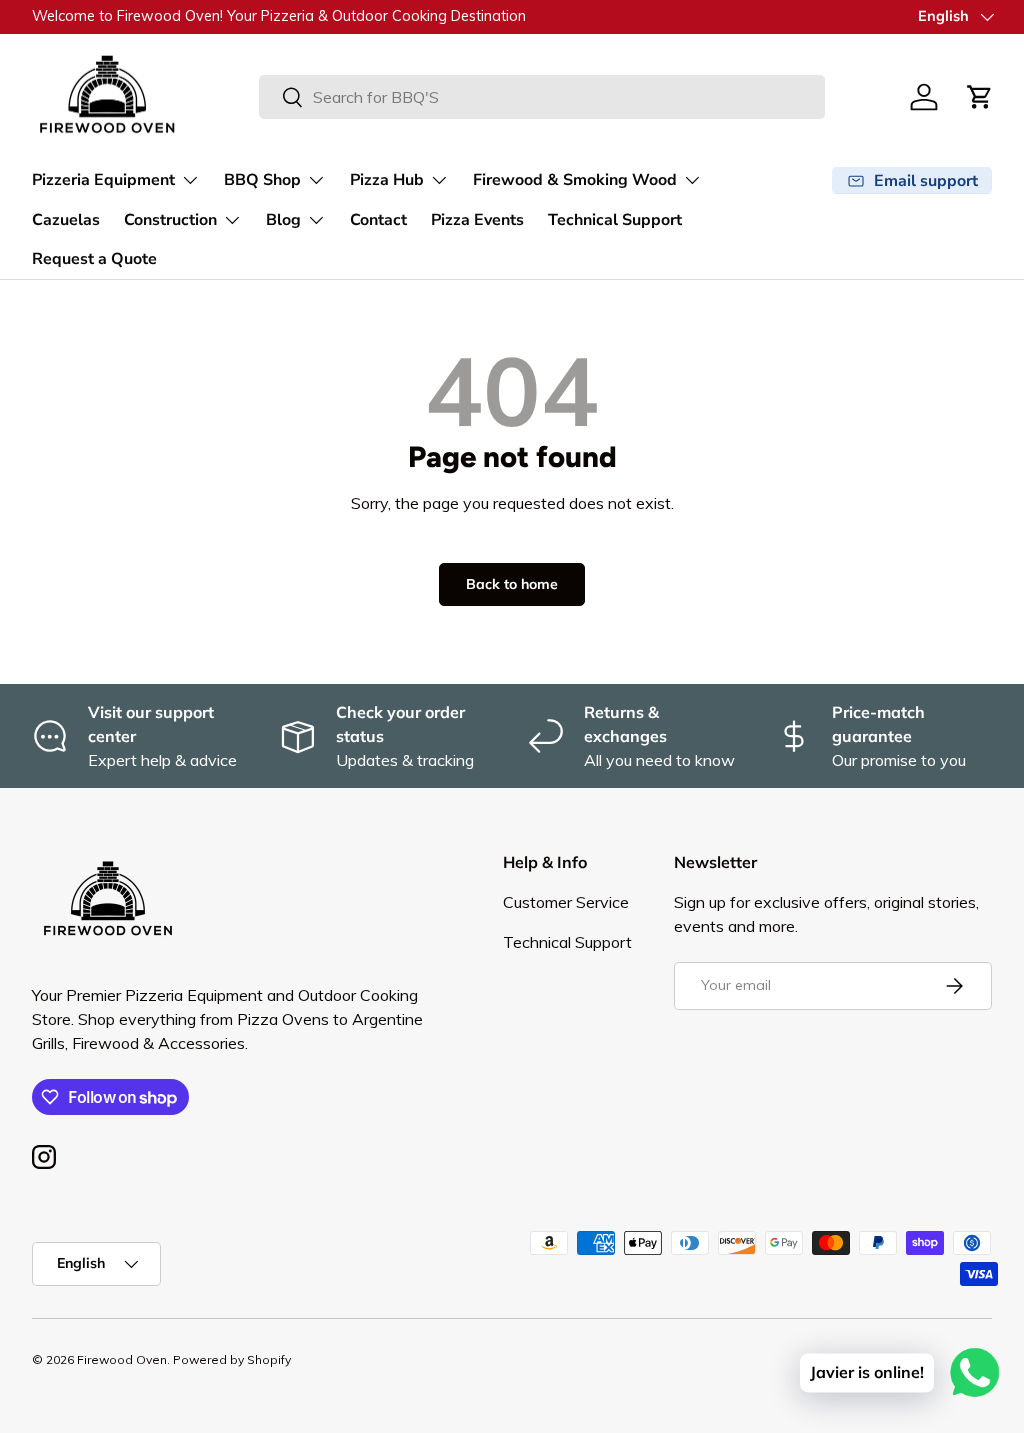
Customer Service (566, 902)
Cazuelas (66, 220)
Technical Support (615, 220)
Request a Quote (94, 259)
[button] (980, 97)
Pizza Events (477, 220)
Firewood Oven (122, 1359)
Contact (378, 220)
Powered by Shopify (232, 1359)
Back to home (512, 584)
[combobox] (542, 97)
